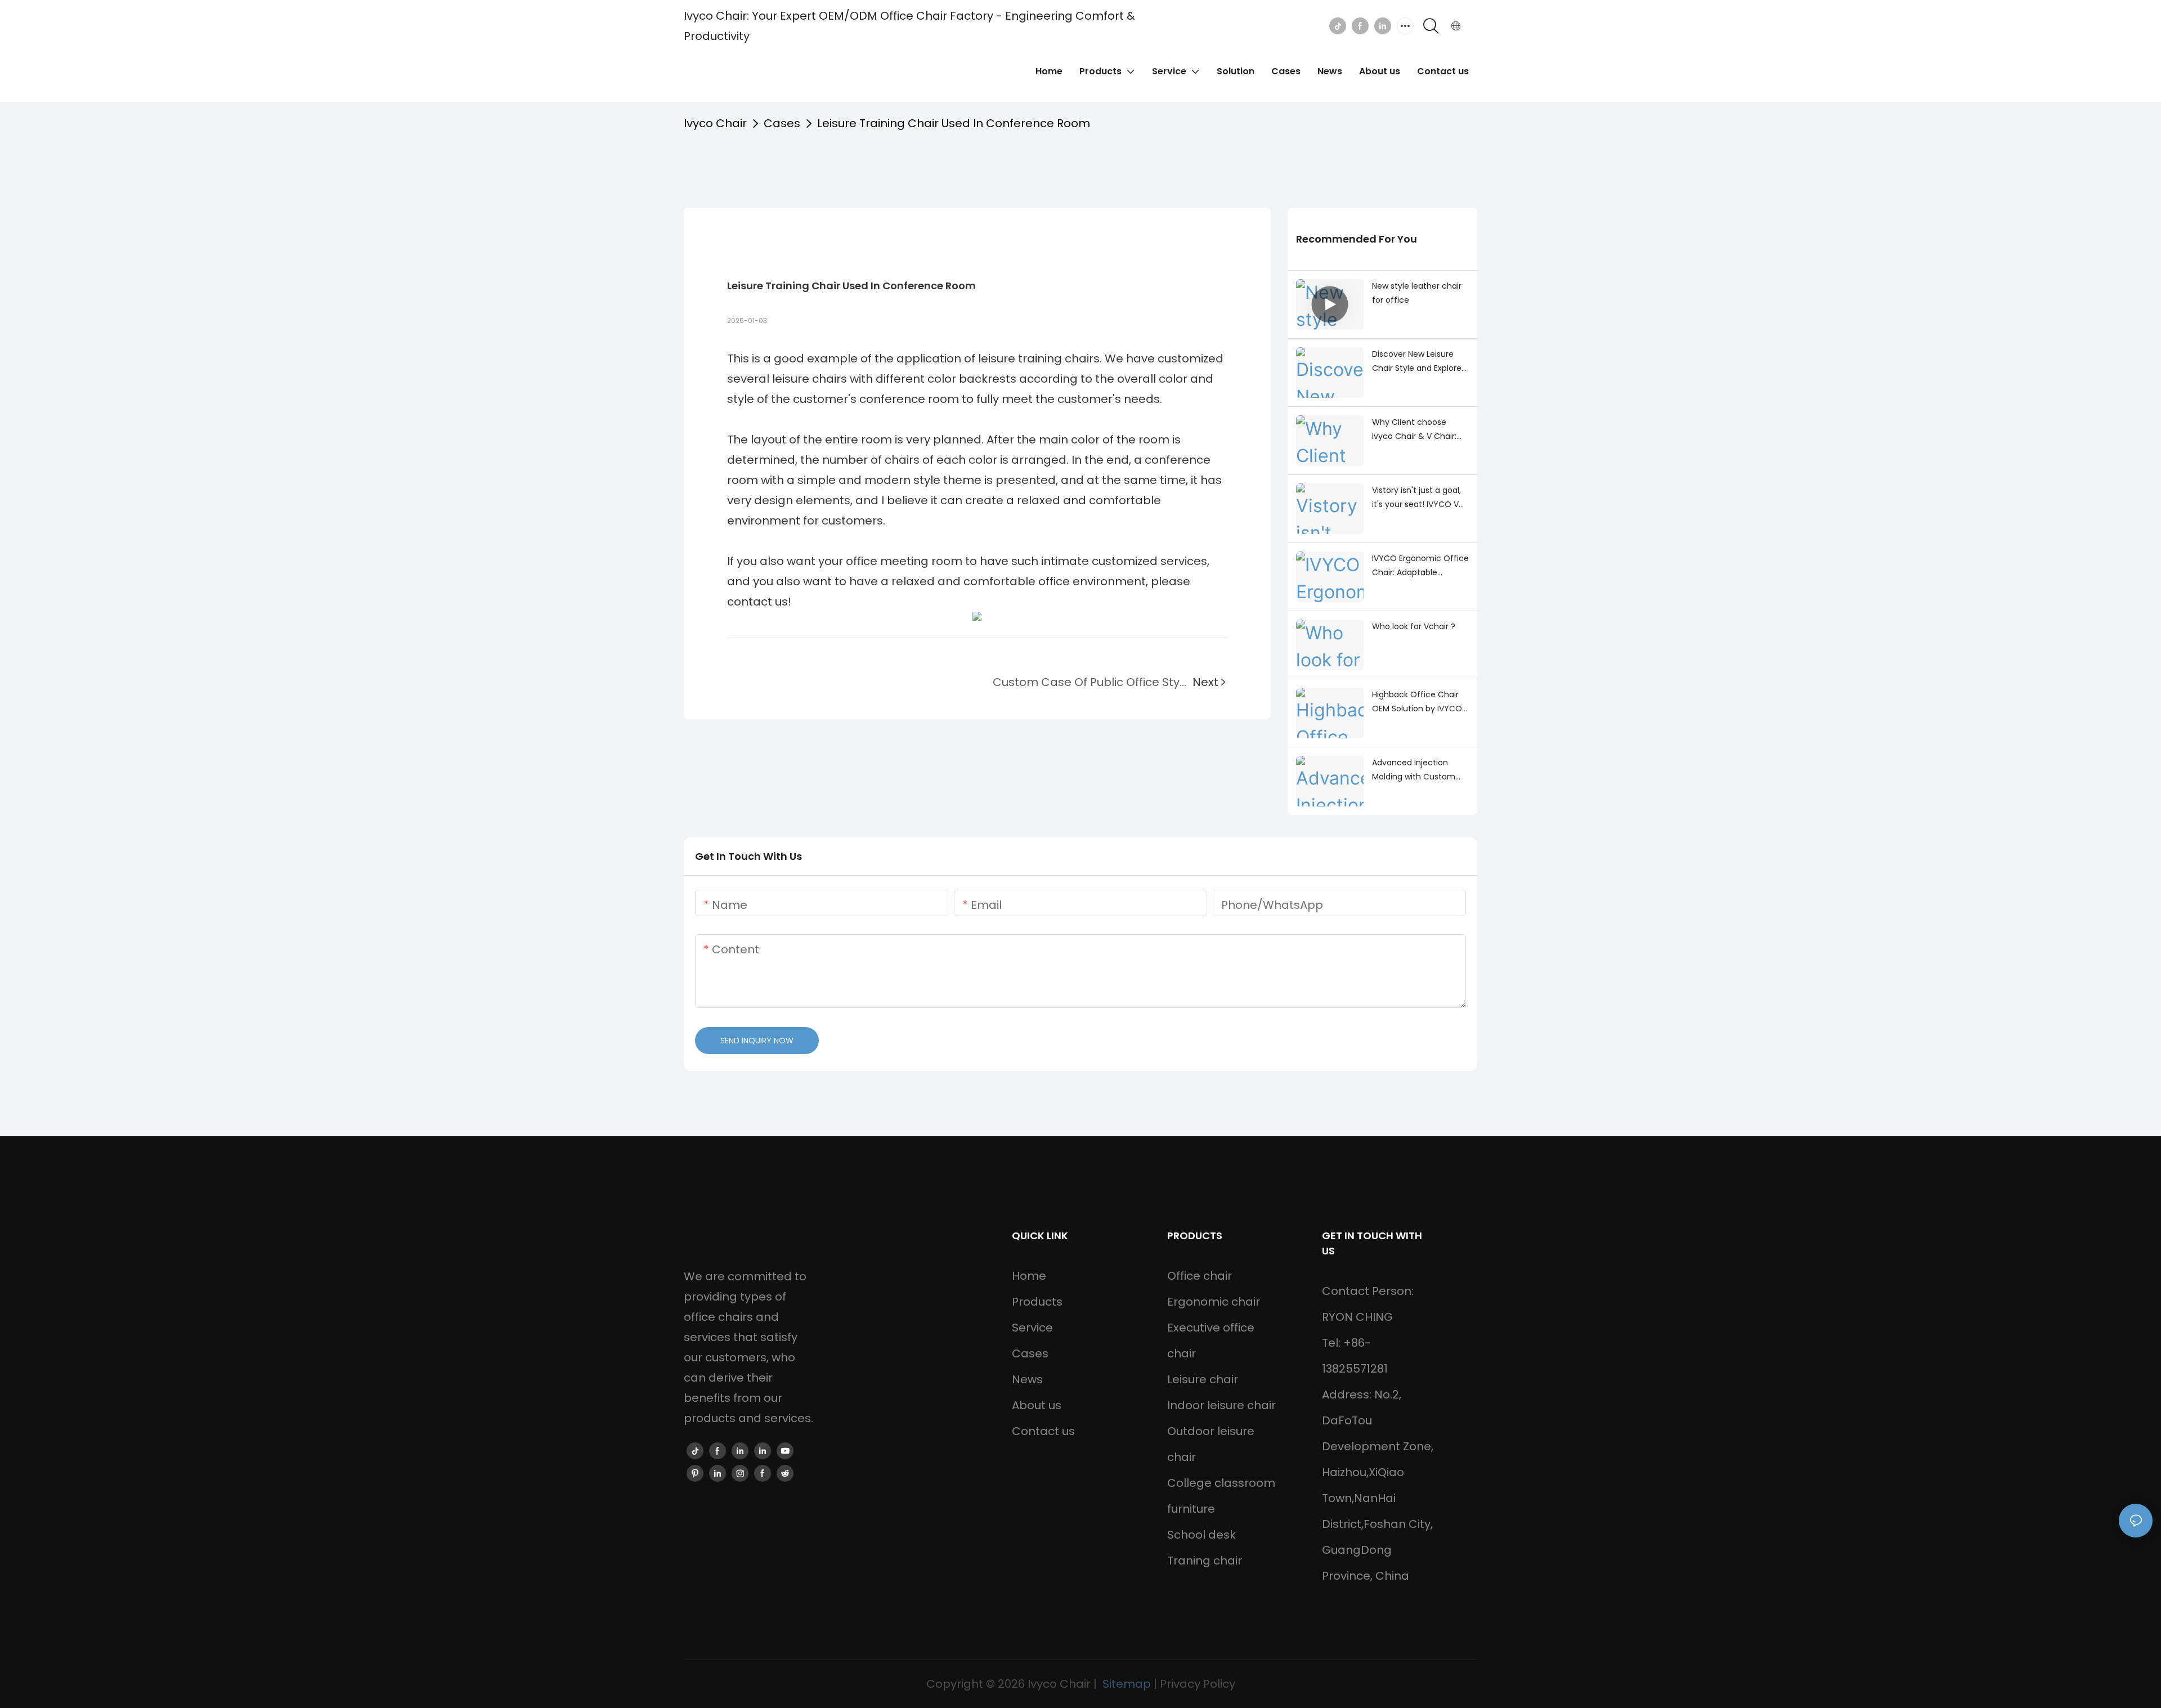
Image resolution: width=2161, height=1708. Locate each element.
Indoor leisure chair (1221, 1405)
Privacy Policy (1198, 1684)
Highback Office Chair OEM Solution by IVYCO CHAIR (1417, 702)
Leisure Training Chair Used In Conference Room (954, 123)
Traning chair (1205, 1561)
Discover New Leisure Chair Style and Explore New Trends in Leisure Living (1417, 362)
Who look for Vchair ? (1414, 626)
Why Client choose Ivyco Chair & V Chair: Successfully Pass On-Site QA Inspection (1416, 430)
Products (1037, 1302)
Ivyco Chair (715, 123)
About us (1037, 1405)
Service (1032, 1328)
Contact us (1043, 1431)
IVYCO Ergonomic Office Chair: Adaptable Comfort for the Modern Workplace (1420, 566)
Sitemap (1127, 1684)
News (1027, 1379)
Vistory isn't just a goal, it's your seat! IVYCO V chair (1416, 498)
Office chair (1200, 1276)
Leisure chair (1203, 1379)
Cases (782, 123)
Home (1029, 1276)
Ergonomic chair (1214, 1302)
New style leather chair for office (1417, 293)
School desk (1201, 1535)
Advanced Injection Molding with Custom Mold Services (1414, 770)
